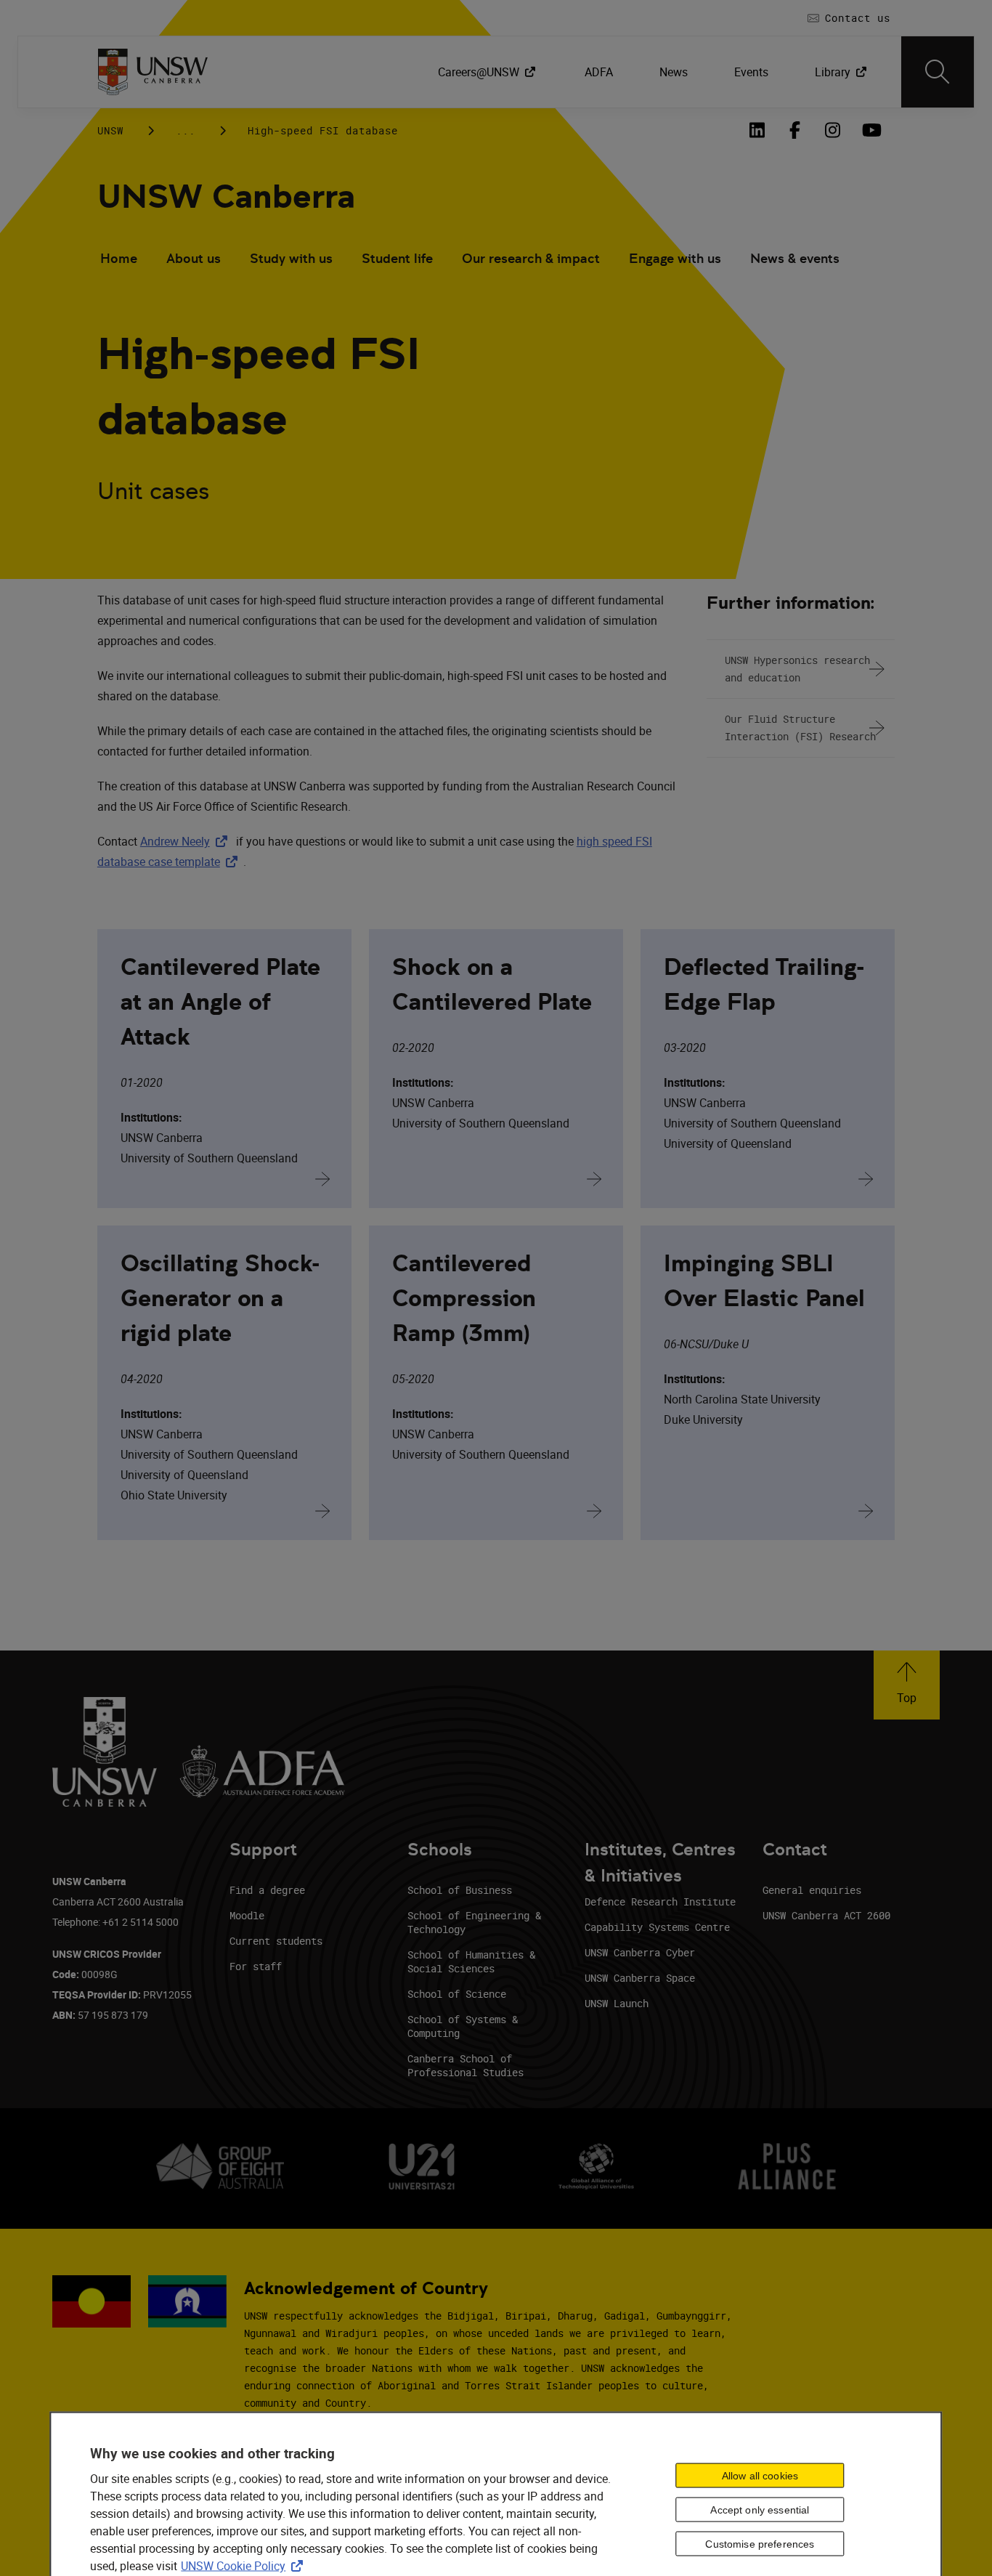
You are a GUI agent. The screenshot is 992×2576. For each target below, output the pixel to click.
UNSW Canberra (226, 197)
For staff (256, 1966)
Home (119, 258)
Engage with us (675, 258)
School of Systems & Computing (463, 2026)
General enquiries (812, 1890)
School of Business (460, 1890)
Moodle (247, 1915)
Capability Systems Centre (657, 1927)
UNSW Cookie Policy (245, 2566)
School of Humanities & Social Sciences (471, 1961)
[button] (907, 1685)
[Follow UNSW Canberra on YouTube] (870, 130)
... (186, 130)
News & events (795, 258)
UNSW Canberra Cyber (640, 1952)
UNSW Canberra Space (640, 1978)
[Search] (938, 72)
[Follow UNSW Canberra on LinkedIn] (757, 130)
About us (194, 258)
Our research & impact (531, 258)
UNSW (110, 130)
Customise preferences (760, 2543)
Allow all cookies (760, 2475)
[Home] (153, 72)
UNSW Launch (617, 2003)
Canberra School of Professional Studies (465, 2065)
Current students (276, 1941)
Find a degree (267, 1890)
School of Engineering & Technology (474, 1922)
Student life (397, 258)
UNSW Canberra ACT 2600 (826, 1915)
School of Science (457, 1994)
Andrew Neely (187, 841)
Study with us (291, 258)
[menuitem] (488, 72)
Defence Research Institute (660, 1901)
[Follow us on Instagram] (832, 130)
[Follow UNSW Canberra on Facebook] (794, 130)
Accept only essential (760, 2509)
